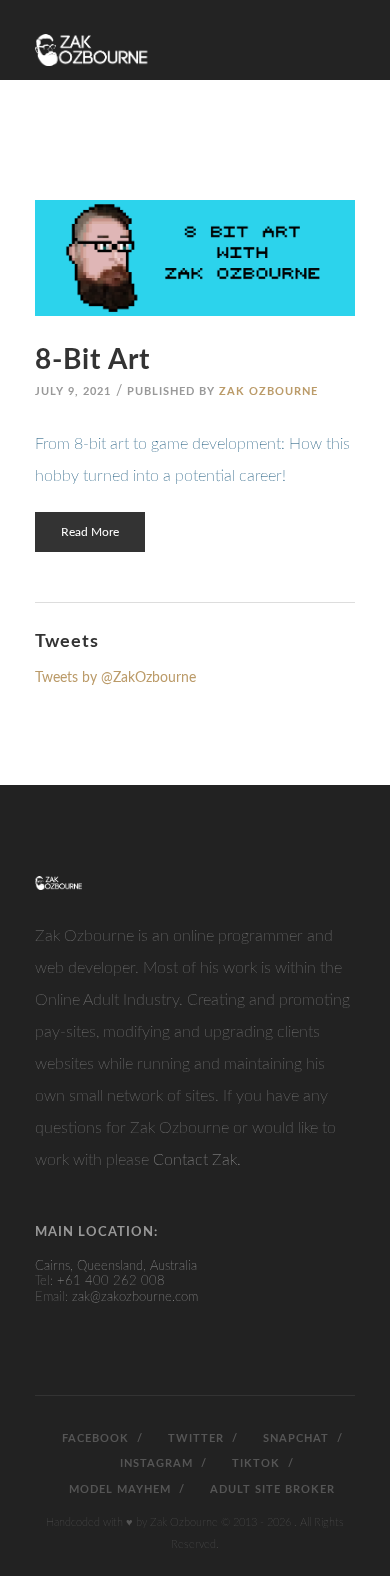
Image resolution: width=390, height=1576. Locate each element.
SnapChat (294, 1438)
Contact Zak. (197, 1160)
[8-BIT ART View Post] (195, 258)
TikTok (254, 1463)
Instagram (154, 1463)
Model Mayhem (118, 1489)
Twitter (194, 1438)
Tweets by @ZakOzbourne (115, 678)
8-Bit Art (92, 360)
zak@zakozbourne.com (135, 1297)
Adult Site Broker (270, 1489)
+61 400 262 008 (111, 1281)
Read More (90, 532)
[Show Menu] (343, 32)
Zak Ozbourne (268, 391)
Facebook (93, 1438)
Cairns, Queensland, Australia (116, 1266)
